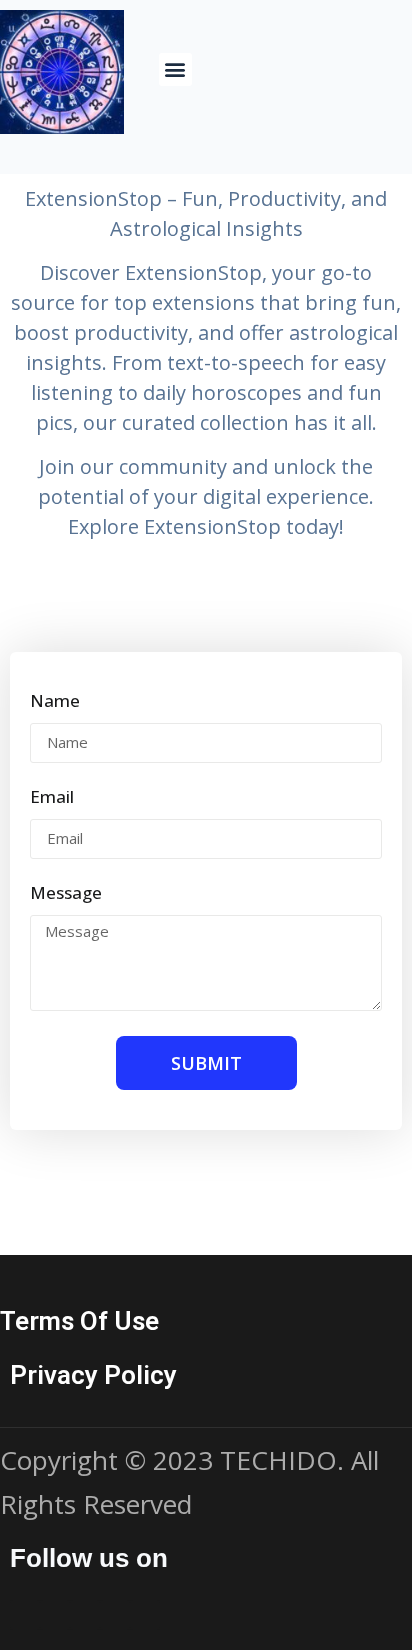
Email (52, 798)
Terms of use (79, 1321)
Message (66, 894)
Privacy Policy (93, 1375)
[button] (175, 69)
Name (55, 702)
